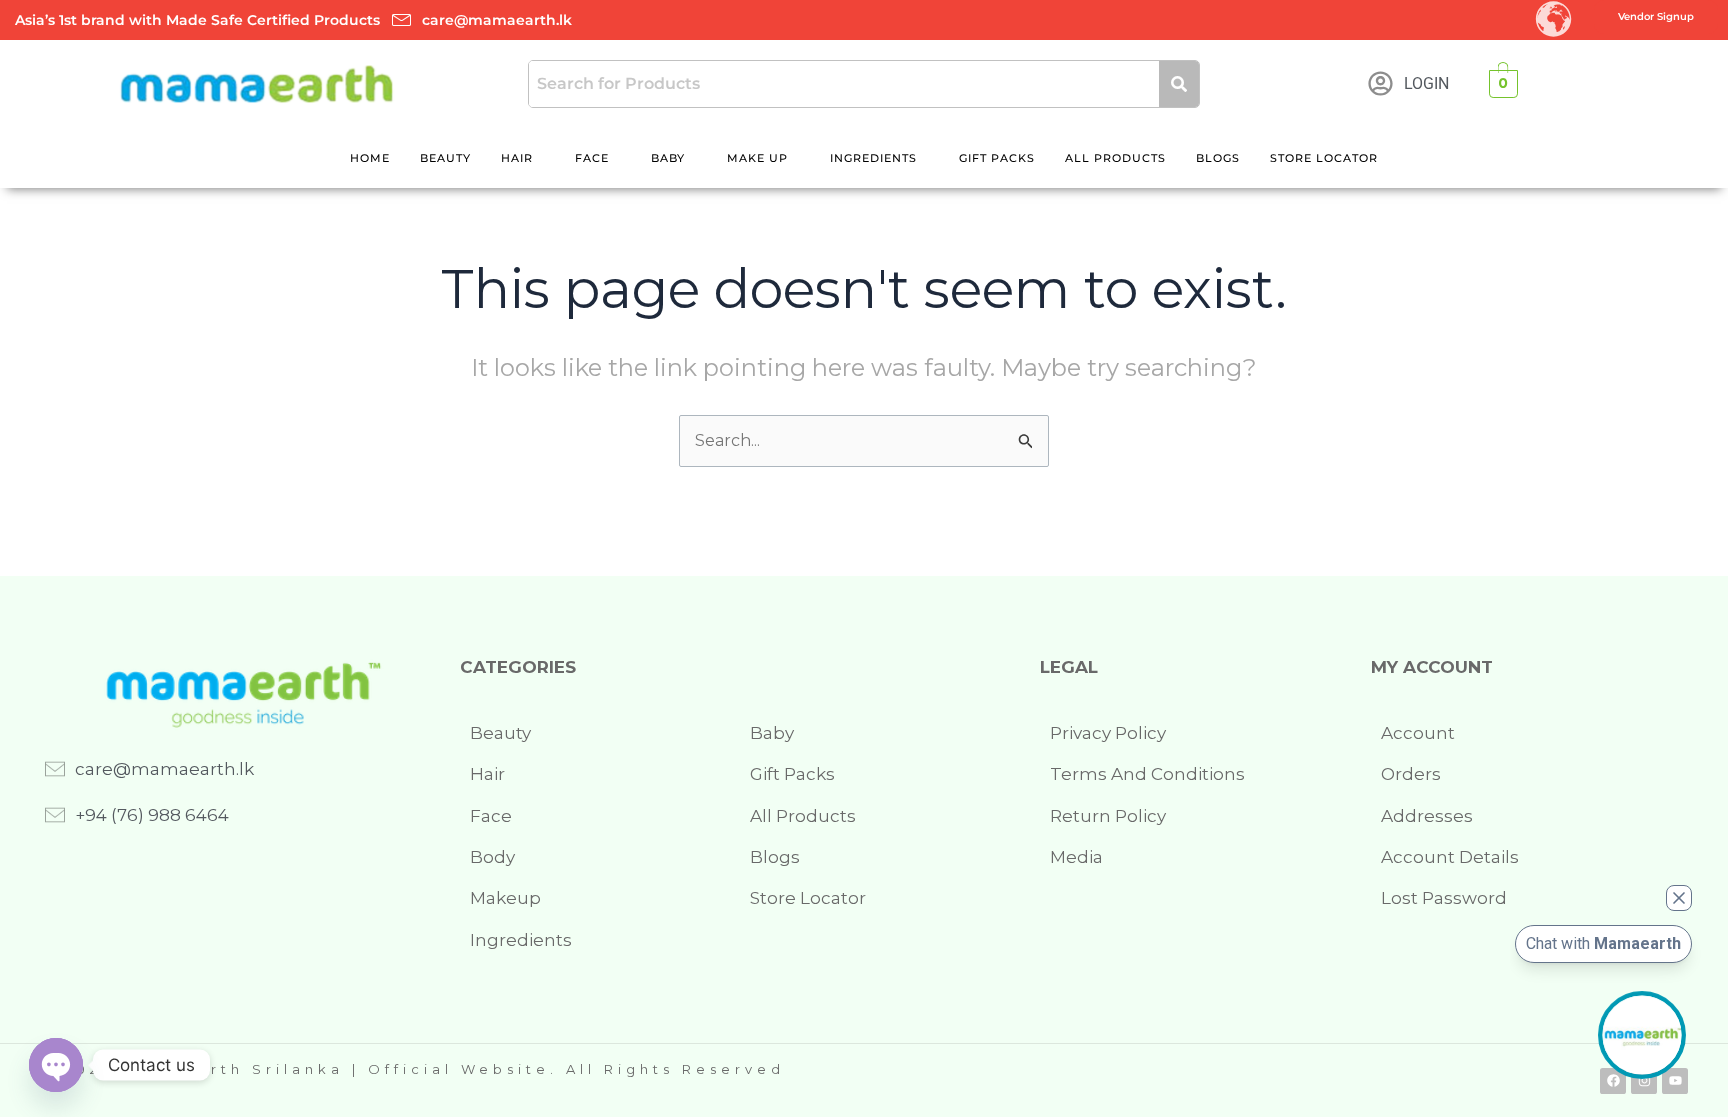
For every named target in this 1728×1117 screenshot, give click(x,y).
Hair (517, 158)
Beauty (445, 158)
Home (370, 158)
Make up (757, 158)
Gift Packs (997, 158)
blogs (1218, 158)
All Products (1115, 158)
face (592, 158)
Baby (668, 158)
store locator (1324, 158)
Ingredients (873, 158)
